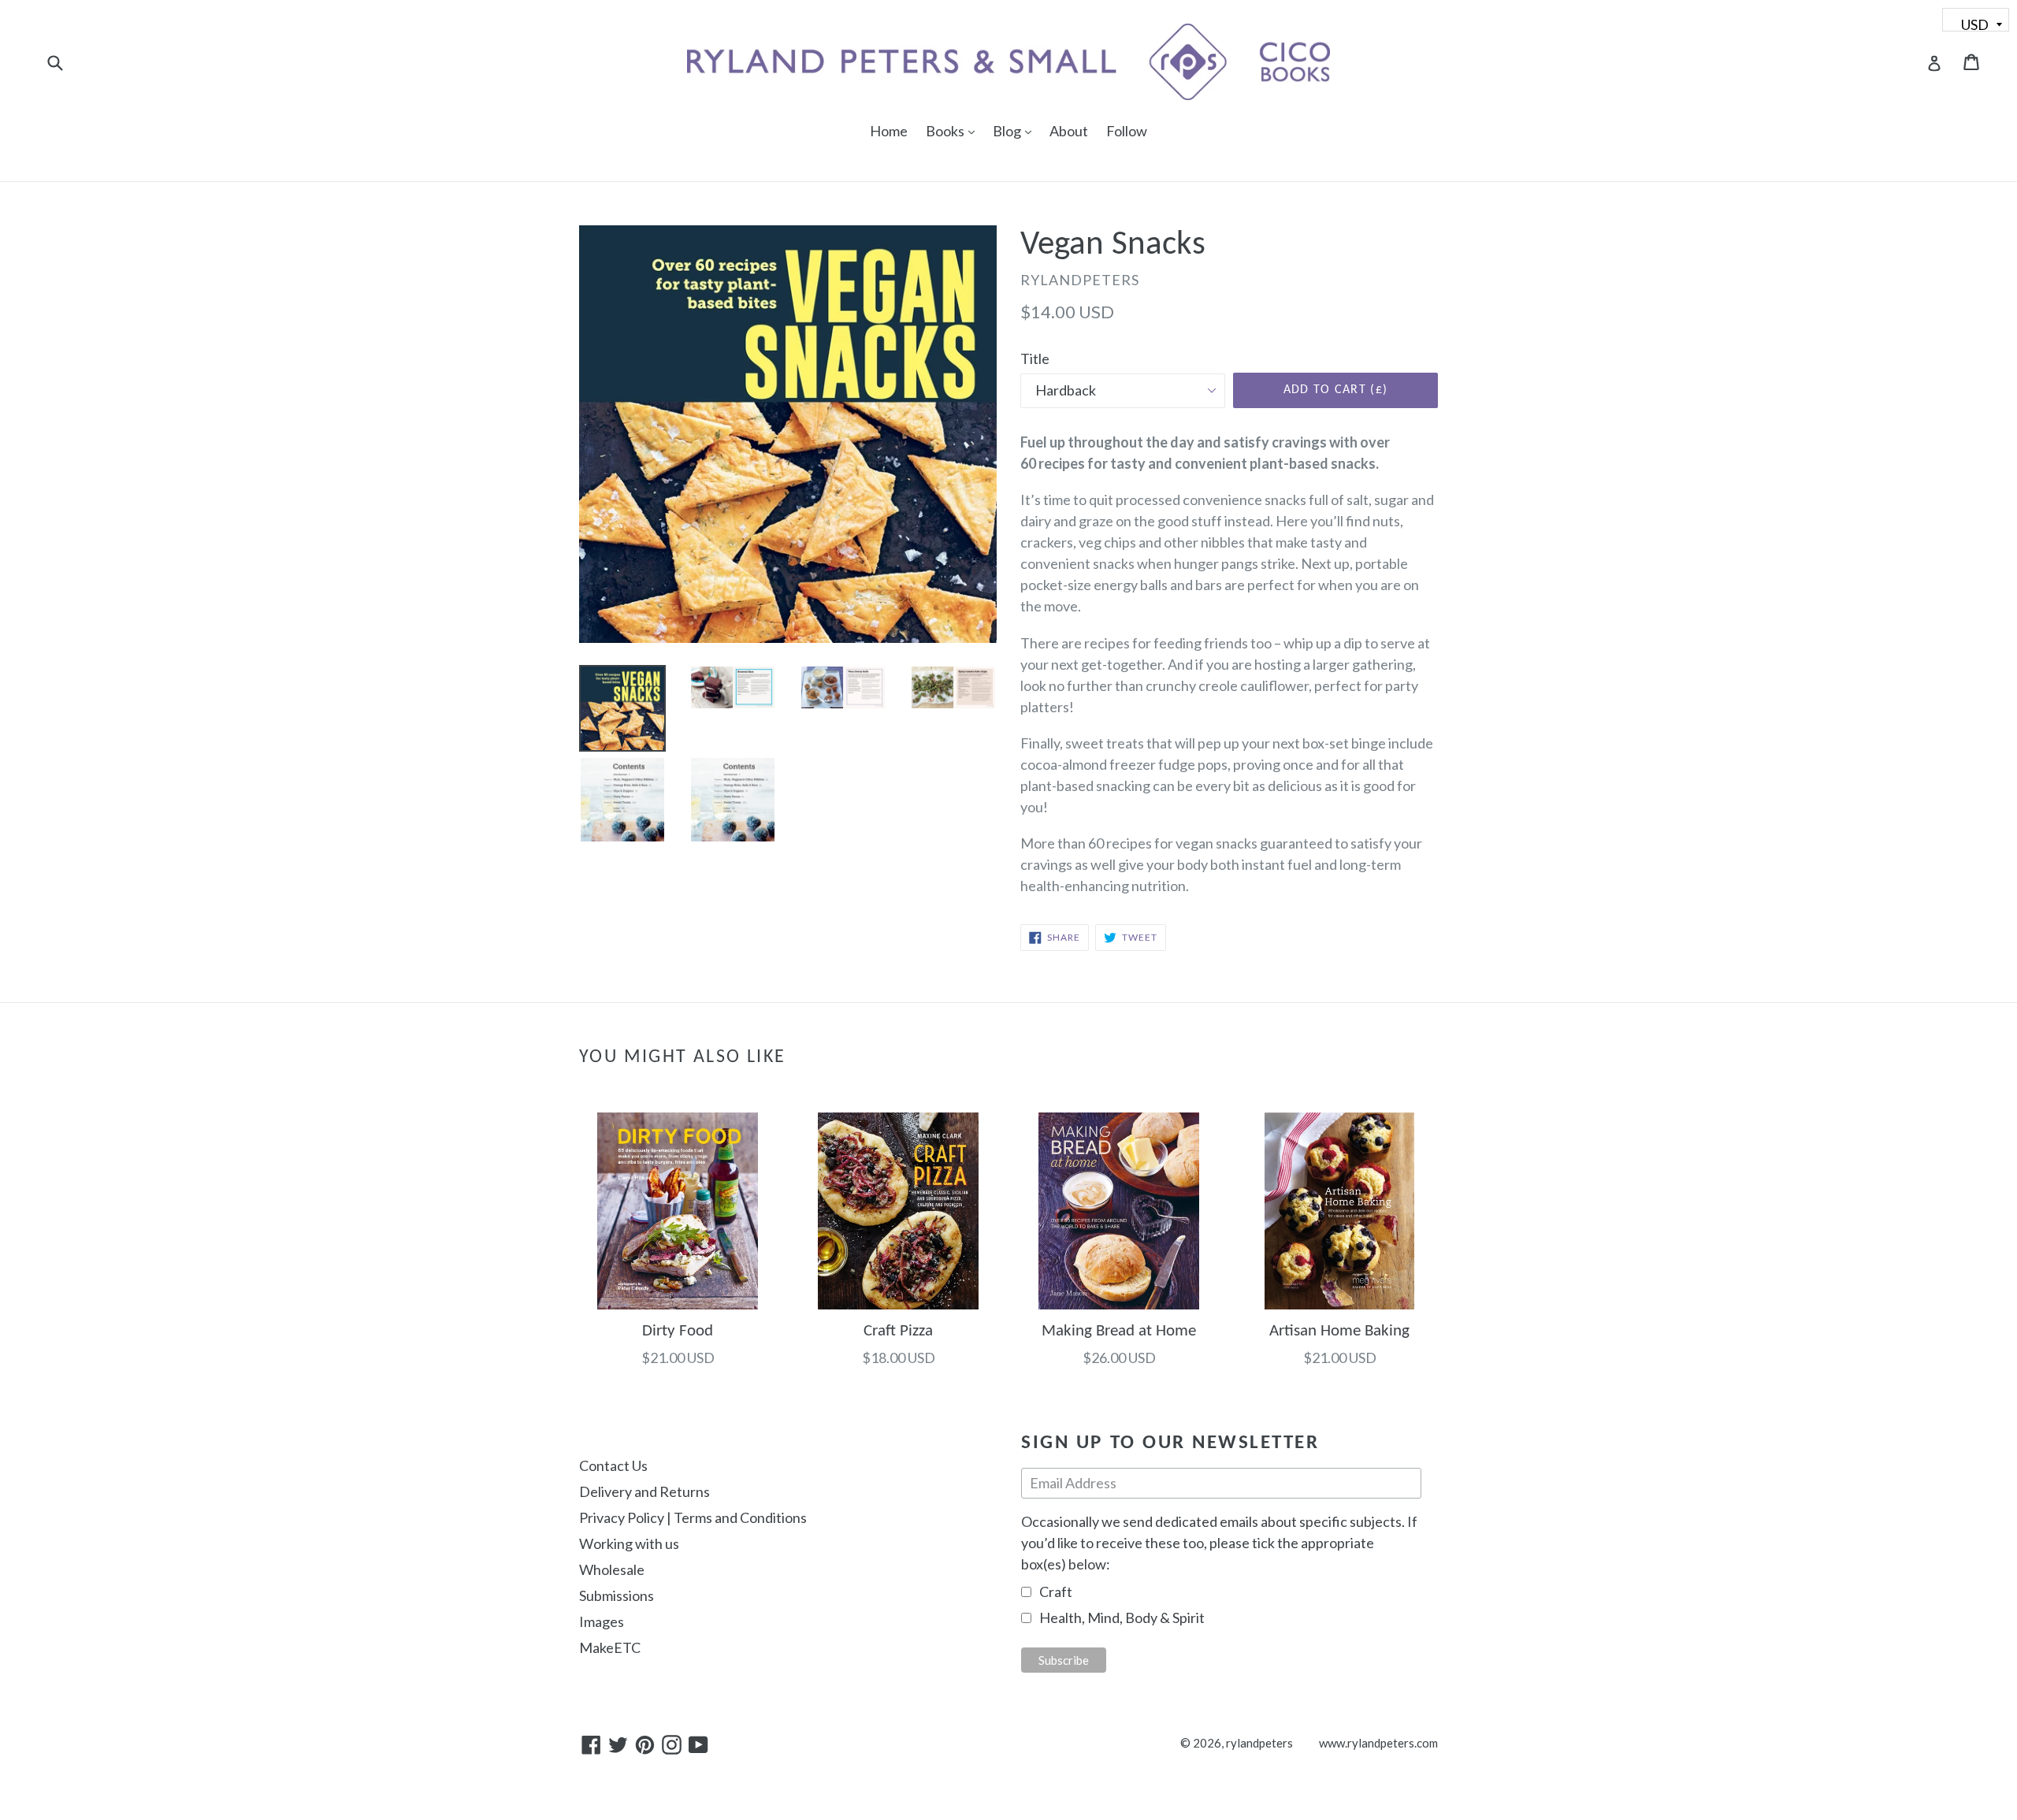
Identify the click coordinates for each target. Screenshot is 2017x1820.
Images (602, 1621)
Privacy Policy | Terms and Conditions (693, 1517)
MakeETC (610, 1647)
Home (889, 131)
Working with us (629, 1543)
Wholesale (612, 1569)
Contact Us (613, 1465)
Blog (1016, 130)
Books (954, 130)
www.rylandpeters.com (1378, 1743)
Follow (1127, 131)
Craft (1056, 1592)
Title (1035, 358)
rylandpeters (1259, 1743)
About (1069, 131)
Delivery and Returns (644, 1491)
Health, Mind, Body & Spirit (1122, 1618)
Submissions (617, 1595)
